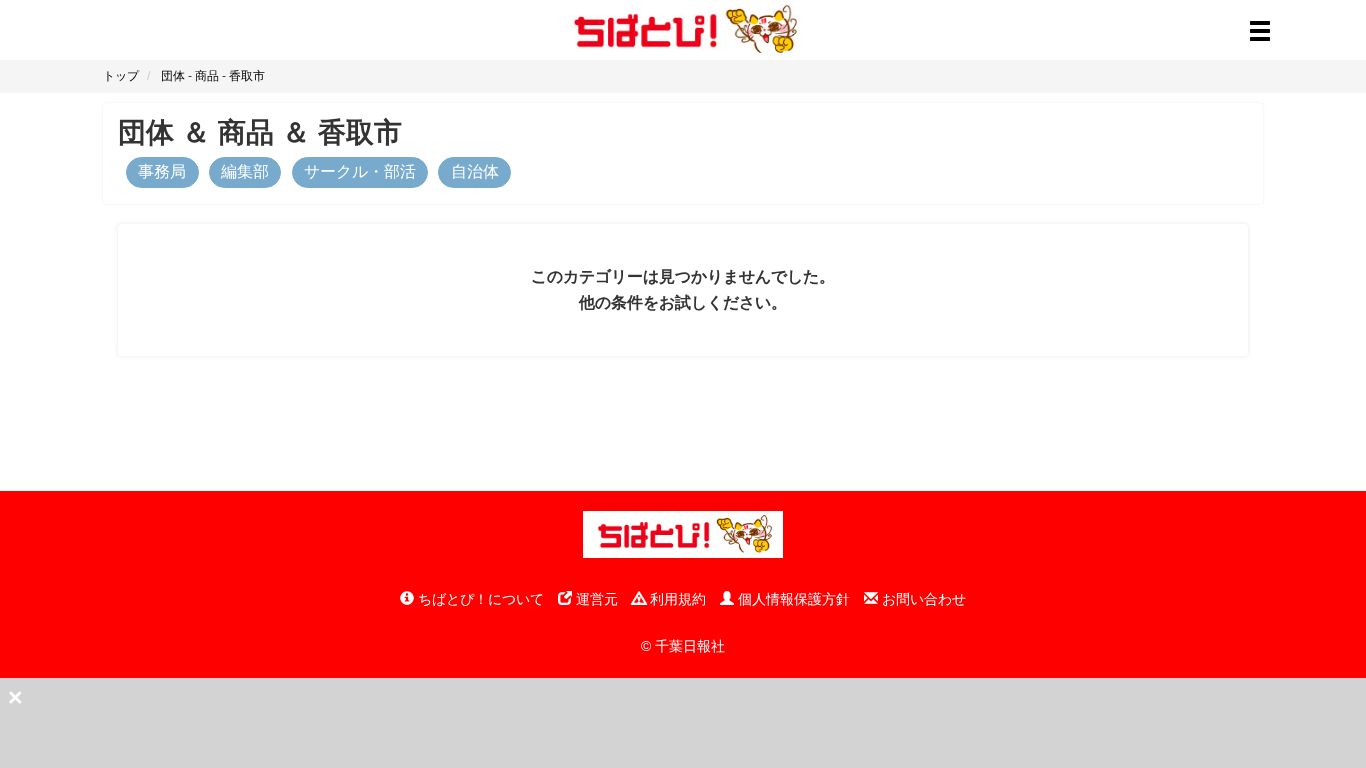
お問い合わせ (922, 599)
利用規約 (676, 599)
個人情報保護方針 (792, 599)
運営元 (595, 599)
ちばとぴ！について (479, 599)
